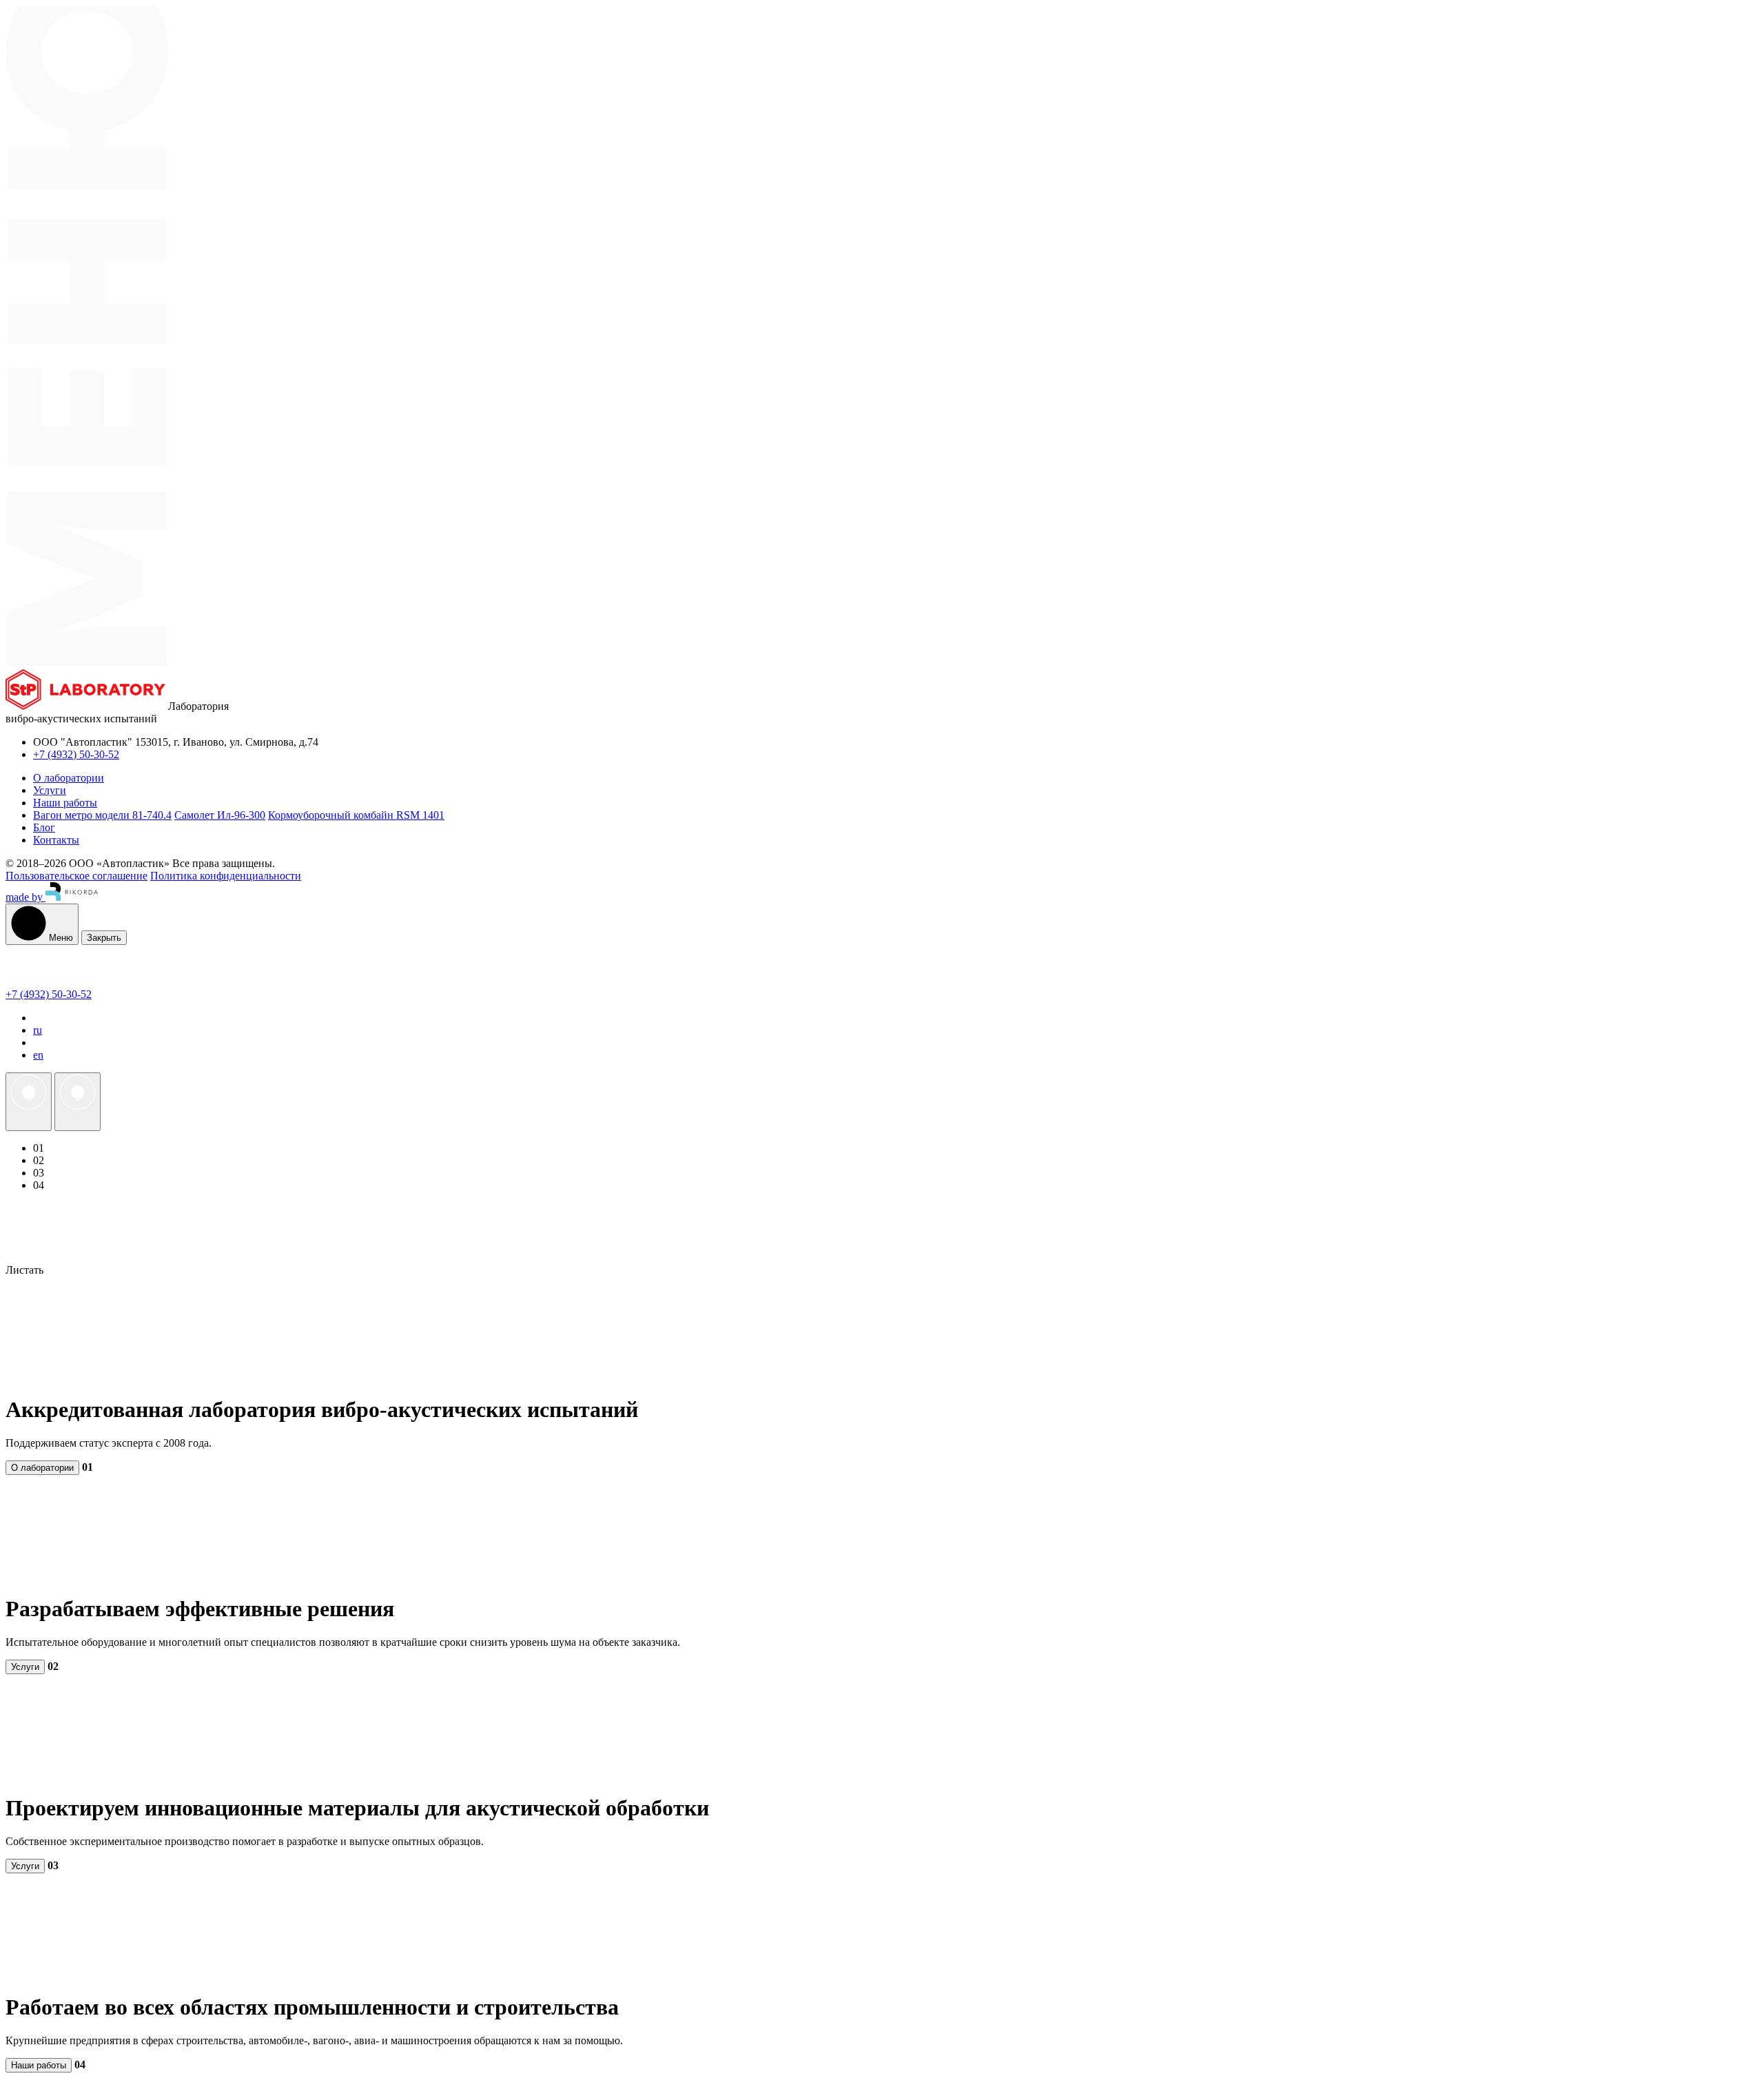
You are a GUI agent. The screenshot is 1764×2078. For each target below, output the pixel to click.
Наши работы (39, 2065)
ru (38, 1030)
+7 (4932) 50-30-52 (76, 754)
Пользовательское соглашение (76, 876)
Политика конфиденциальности (226, 876)
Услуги (25, 1667)
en (38, 1055)
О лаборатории (42, 1468)
